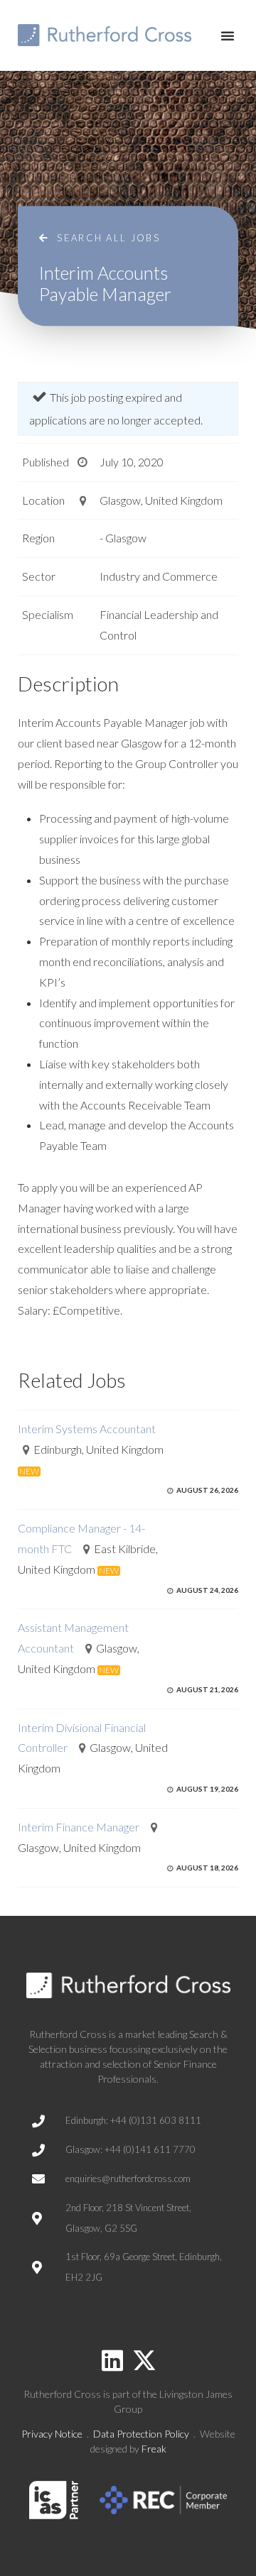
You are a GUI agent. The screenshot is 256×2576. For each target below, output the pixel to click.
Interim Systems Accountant (87, 1429)
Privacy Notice (52, 2434)
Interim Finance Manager (79, 1827)
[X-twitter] (144, 2360)
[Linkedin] (112, 2360)
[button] (228, 35)
